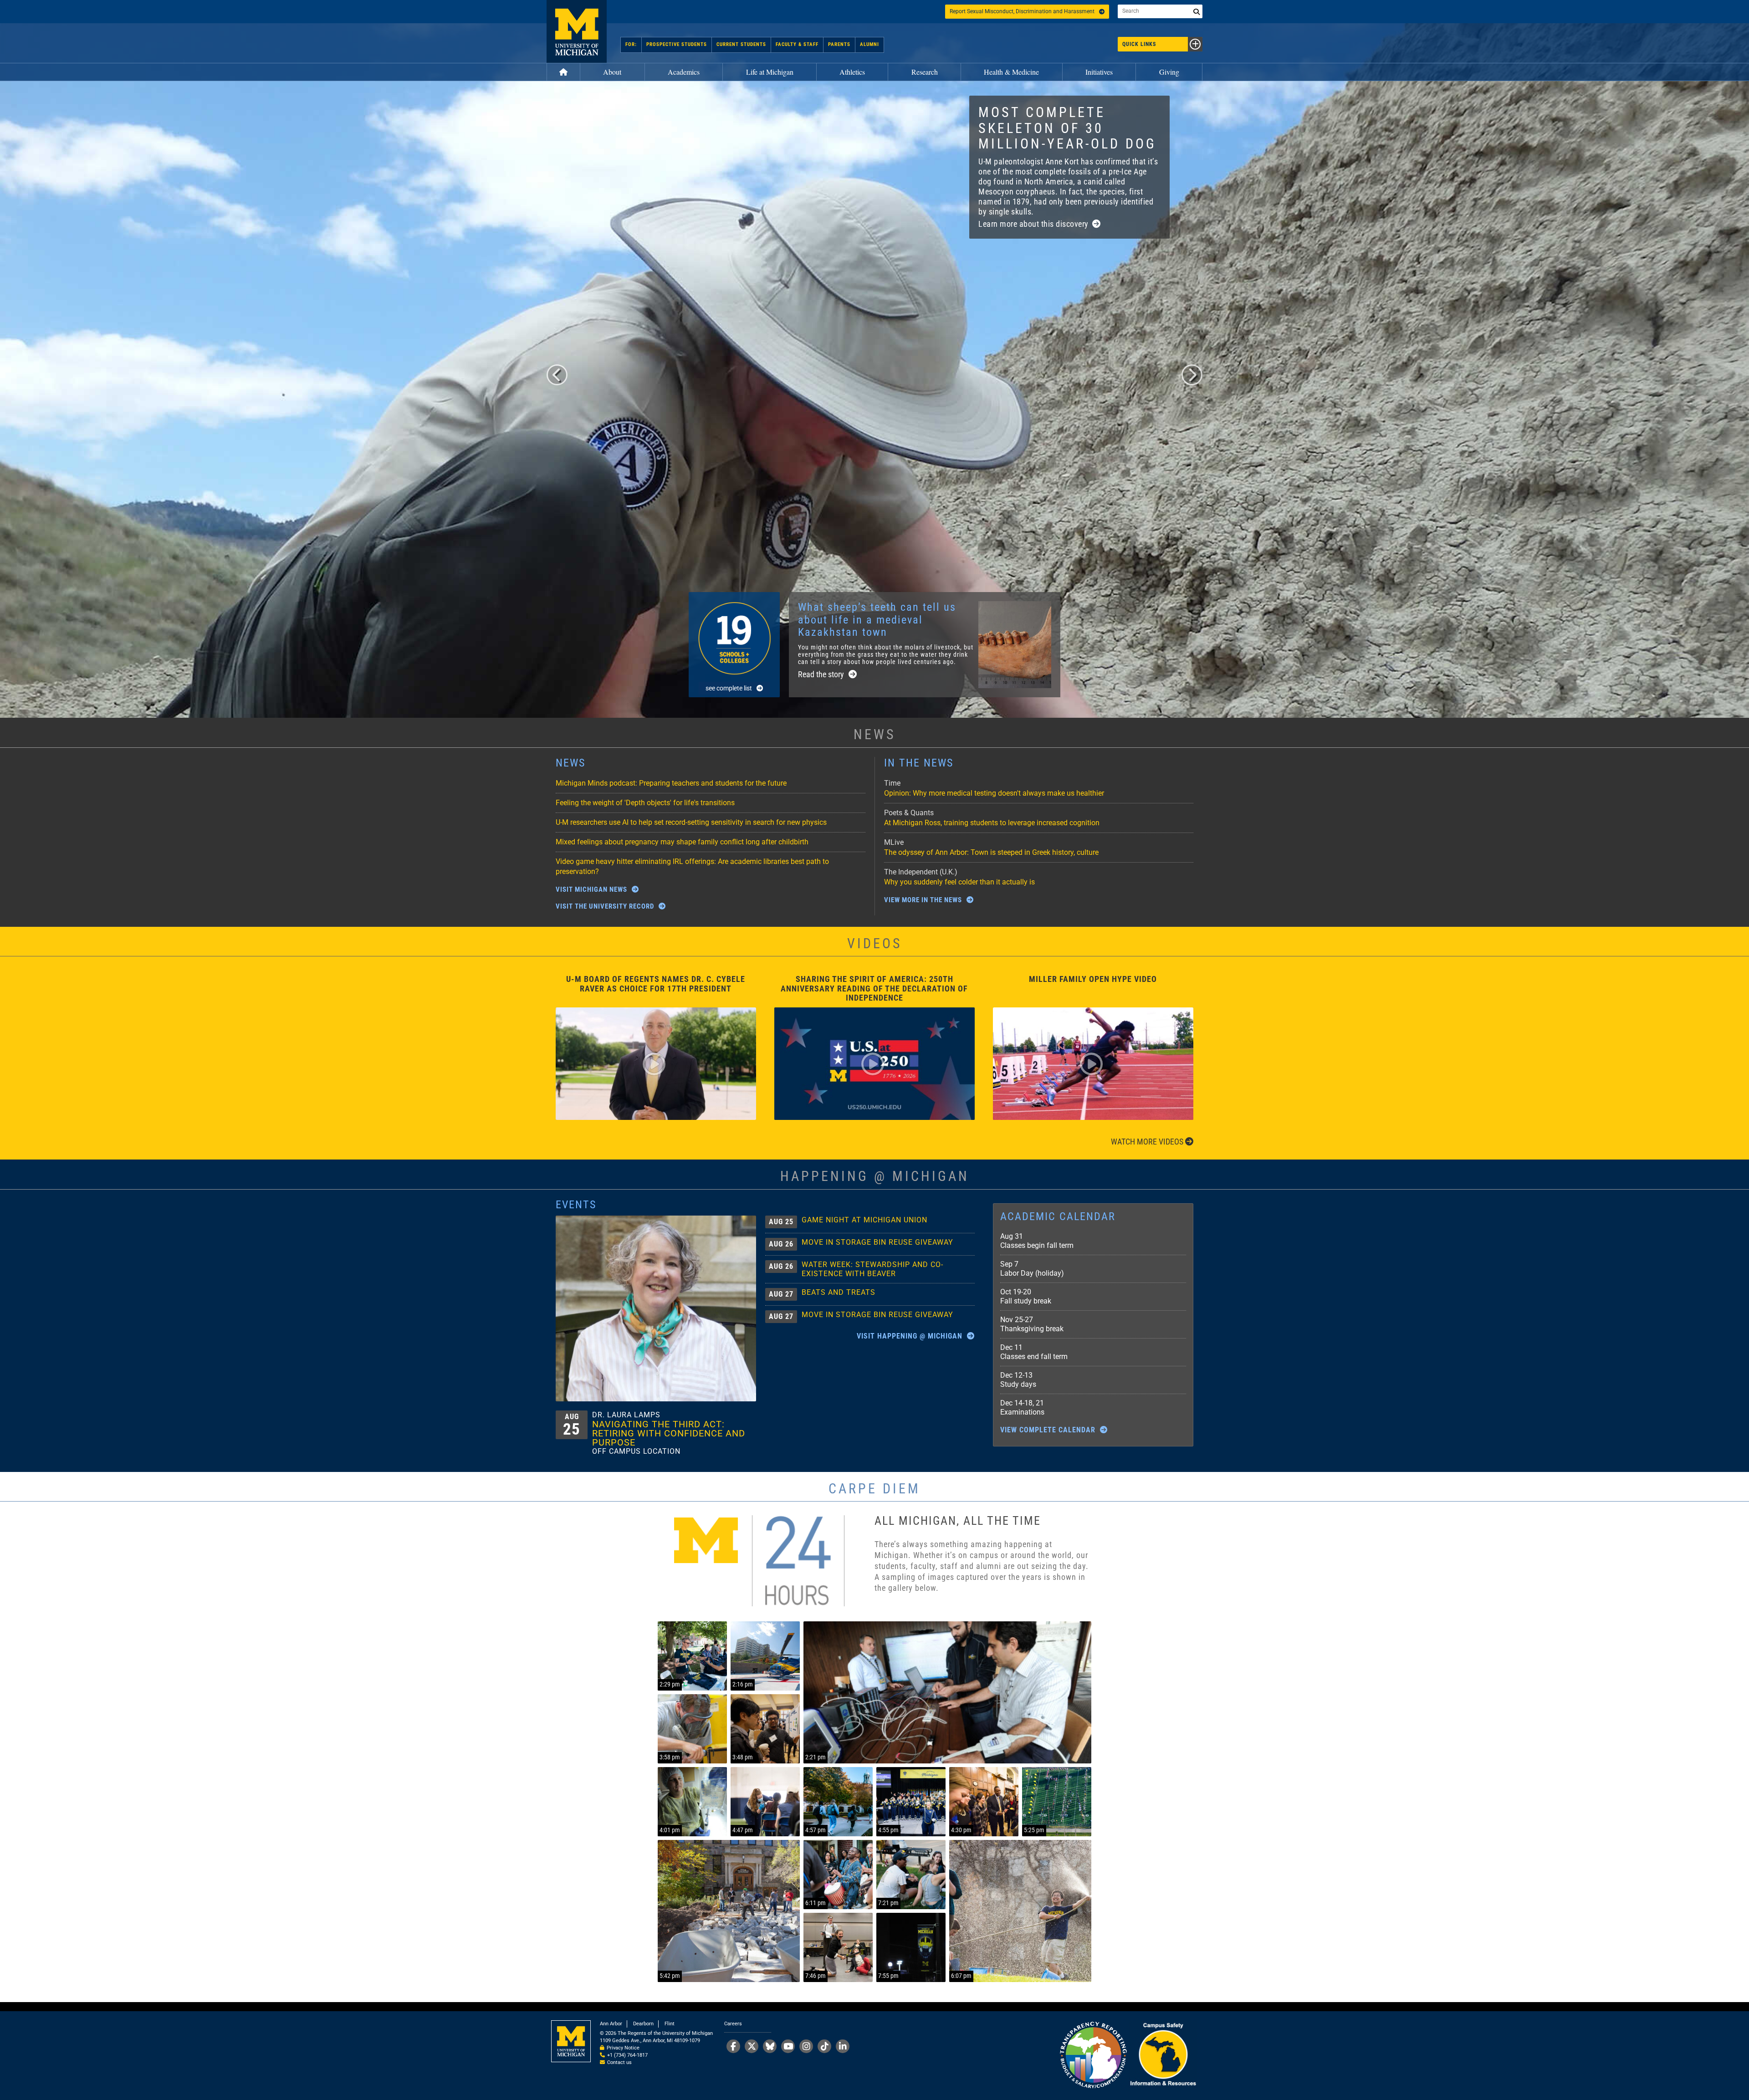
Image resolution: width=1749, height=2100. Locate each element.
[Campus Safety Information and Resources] (1163, 2056)
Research (925, 72)
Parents (839, 44)
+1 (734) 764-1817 (627, 2055)
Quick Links (1139, 44)
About (612, 72)
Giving (1169, 72)
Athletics (852, 72)
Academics (684, 72)
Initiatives (1099, 72)
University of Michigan (577, 31)
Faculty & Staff (797, 44)
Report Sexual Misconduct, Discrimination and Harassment (1022, 11)
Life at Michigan (770, 72)
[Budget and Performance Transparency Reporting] (1093, 2056)
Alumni (869, 44)
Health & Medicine (1011, 72)
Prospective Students (677, 44)
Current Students (741, 44)
